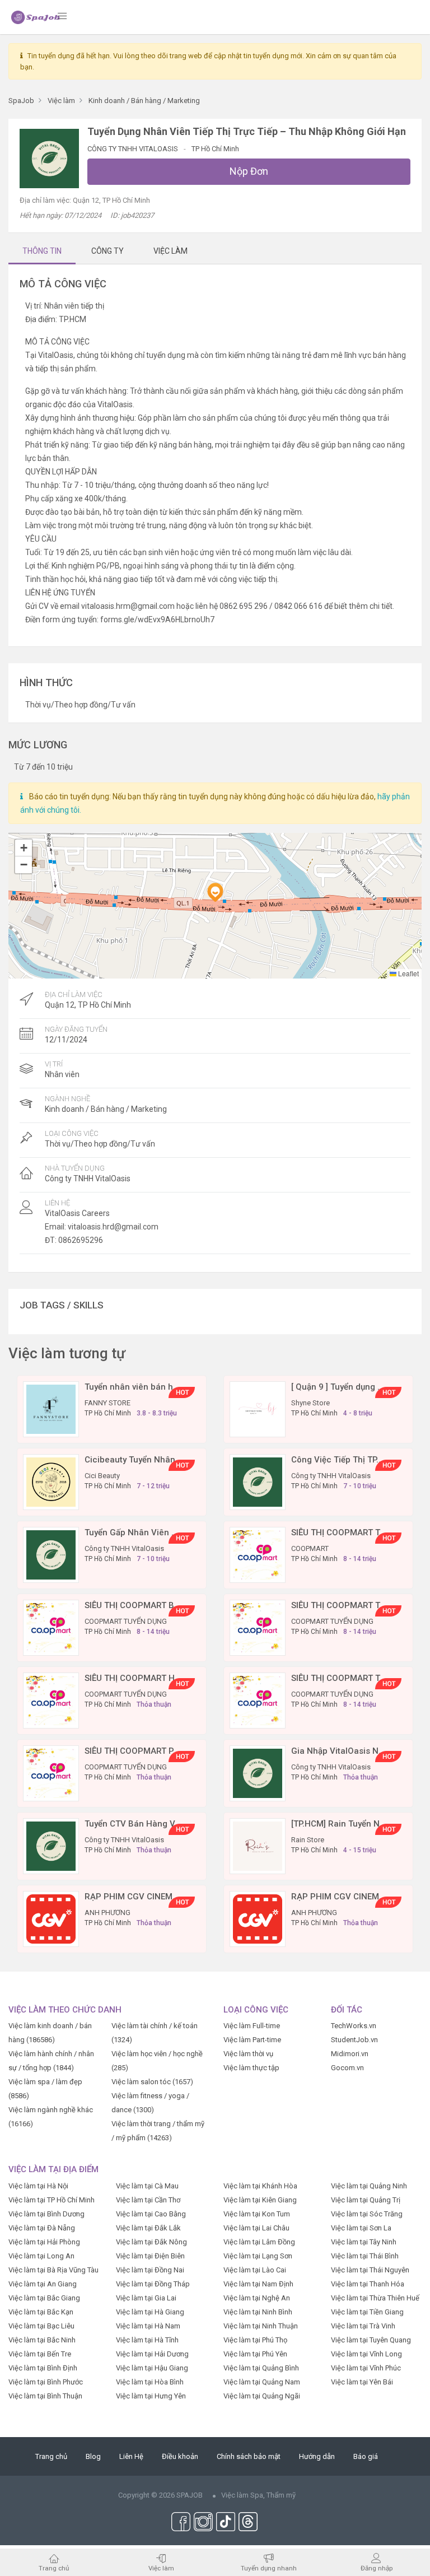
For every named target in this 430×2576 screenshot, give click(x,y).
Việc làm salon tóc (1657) (152, 2082)
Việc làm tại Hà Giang (150, 2312)
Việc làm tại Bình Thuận (45, 2396)
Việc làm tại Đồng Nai (150, 2270)
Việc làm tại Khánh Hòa (260, 2186)
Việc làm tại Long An (41, 2256)
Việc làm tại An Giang (43, 2284)
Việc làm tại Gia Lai (146, 2298)
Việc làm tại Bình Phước (46, 2382)
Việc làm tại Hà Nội (38, 2186)
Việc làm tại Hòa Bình (150, 2382)
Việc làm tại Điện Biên (150, 2256)
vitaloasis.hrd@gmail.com (113, 1227)
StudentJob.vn (354, 2040)
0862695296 (81, 1240)
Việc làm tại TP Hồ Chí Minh (52, 2200)
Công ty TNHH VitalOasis (134, 149)
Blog (93, 2456)
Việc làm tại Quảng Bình (261, 2368)
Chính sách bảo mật (249, 2456)
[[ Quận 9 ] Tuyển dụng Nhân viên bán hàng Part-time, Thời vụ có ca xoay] (258, 1408)
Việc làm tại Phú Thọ (255, 2340)
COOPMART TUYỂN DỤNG (126, 1621)
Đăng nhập (377, 2568)
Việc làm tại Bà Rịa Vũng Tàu (53, 2270)
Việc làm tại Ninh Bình (258, 2312)
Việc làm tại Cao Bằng (151, 2214)
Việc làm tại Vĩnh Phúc (366, 2368)
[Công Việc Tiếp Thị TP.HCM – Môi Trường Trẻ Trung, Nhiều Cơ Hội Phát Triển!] (258, 1481)
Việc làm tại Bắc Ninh (42, 2340)
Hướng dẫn (317, 2456)
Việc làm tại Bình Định (43, 2368)
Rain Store (308, 1840)
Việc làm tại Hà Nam (148, 2326)
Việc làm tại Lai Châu (256, 2228)
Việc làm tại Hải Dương (152, 2354)
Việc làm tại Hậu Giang (152, 2368)
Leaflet (408, 973)
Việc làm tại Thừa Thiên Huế (375, 2298)
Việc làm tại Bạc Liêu (41, 2326)
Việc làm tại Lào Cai (255, 2270)
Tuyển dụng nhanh (269, 2568)
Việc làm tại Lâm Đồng (259, 2242)
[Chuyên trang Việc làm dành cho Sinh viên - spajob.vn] (36, 17)
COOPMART (310, 1548)
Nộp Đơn (249, 171)
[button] (215, 892)
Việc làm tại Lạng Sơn (258, 2256)
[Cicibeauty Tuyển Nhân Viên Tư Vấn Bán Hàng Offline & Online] (51, 1481)
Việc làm (161, 2568)
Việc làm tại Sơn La (361, 2228)
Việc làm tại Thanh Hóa (368, 2284)
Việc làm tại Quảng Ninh (369, 2186)
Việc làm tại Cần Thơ (148, 2200)
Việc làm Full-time (252, 2026)
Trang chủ (51, 2456)
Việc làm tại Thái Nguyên (370, 2270)
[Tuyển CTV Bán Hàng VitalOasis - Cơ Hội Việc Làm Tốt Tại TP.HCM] (51, 1845)
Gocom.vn (347, 2068)
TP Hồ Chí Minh (215, 149)
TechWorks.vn (354, 2026)
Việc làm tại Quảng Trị (366, 2200)
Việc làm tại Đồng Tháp (153, 2284)
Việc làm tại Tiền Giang (367, 2312)
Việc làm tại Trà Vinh (363, 2326)
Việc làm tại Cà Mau (147, 2186)
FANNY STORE (107, 1403)
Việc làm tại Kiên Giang (260, 2200)
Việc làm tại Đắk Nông (151, 2242)
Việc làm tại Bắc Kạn (41, 2312)
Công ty (107, 251)
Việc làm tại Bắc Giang (44, 2298)
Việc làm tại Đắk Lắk (148, 2228)
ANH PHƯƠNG (107, 1913)
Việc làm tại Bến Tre (40, 2354)
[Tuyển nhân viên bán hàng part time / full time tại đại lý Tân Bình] (51, 1408)
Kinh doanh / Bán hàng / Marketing (106, 1109)
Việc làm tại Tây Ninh (364, 2242)
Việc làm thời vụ (248, 2054)
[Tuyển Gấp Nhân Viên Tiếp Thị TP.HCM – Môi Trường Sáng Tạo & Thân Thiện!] (51, 1554)
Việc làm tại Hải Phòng (44, 2242)
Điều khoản (180, 2456)
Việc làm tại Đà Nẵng (42, 2228)
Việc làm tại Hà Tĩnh (147, 2340)
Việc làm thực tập (251, 2068)
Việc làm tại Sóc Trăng (367, 2214)
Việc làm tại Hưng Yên (151, 2396)
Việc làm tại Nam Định (258, 2284)
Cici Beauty (102, 1476)
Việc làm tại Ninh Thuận (261, 2326)
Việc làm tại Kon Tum (257, 2214)
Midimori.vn (350, 2054)
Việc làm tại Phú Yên (255, 2354)
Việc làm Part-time (252, 2040)
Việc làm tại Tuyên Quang (371, 2340)
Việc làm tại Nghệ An (257, 2298)
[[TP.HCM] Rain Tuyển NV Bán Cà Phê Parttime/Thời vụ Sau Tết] (258, 1845)
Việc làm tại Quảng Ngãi (262, 2396)
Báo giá (366, 2456)
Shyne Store (310, 1403)
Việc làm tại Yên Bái (362, 2382)
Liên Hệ (131, 2456)
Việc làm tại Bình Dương (46, 2214)
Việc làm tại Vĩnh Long (366, 2354)
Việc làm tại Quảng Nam (262, 2382)
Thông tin (42, 251)
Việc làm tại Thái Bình (365, 2256)
